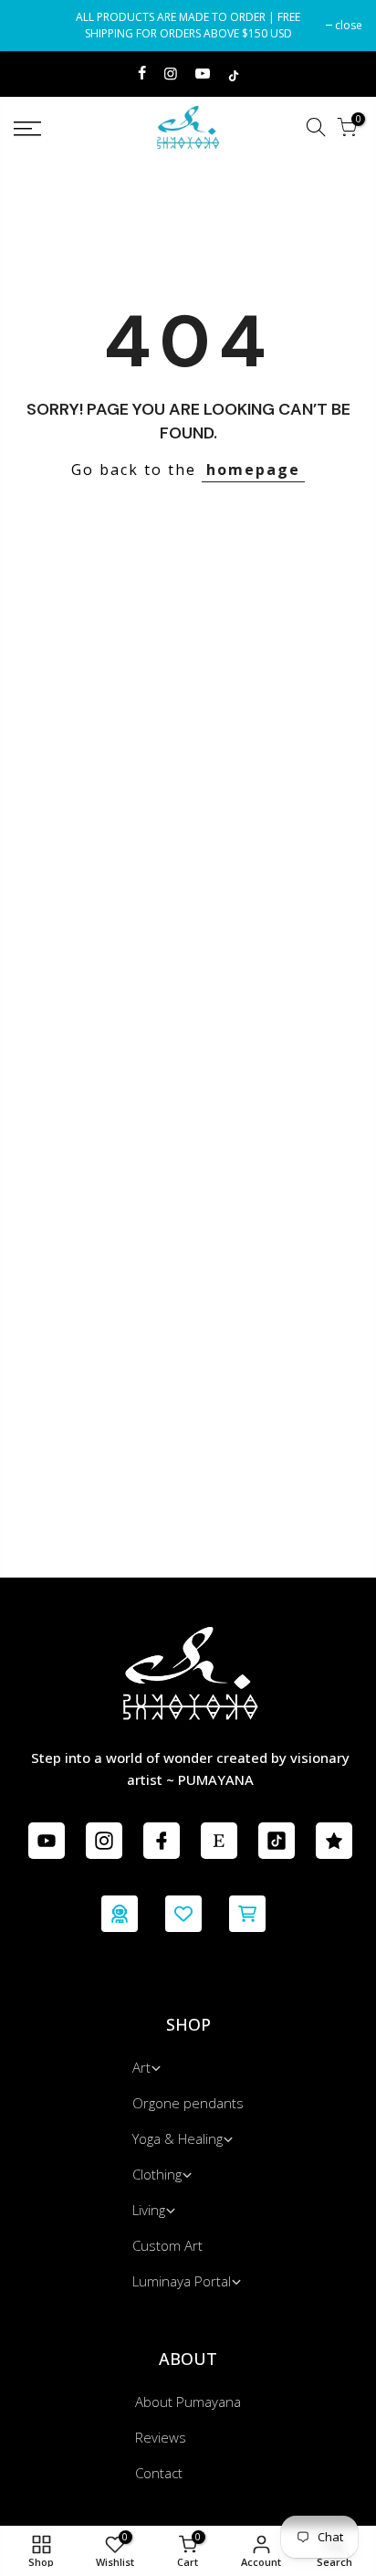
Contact (159, 2473)
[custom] (46, 1841)
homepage (253, 470)
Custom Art (167, 2245)
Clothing (157, 2174)
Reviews (161, 2437)
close (37, 25)
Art (141, 2067)
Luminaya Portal (182, 2281)
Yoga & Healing (178, 2138)
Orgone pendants (188, 2103)
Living (149, 2210)
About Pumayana (188, 2402)
